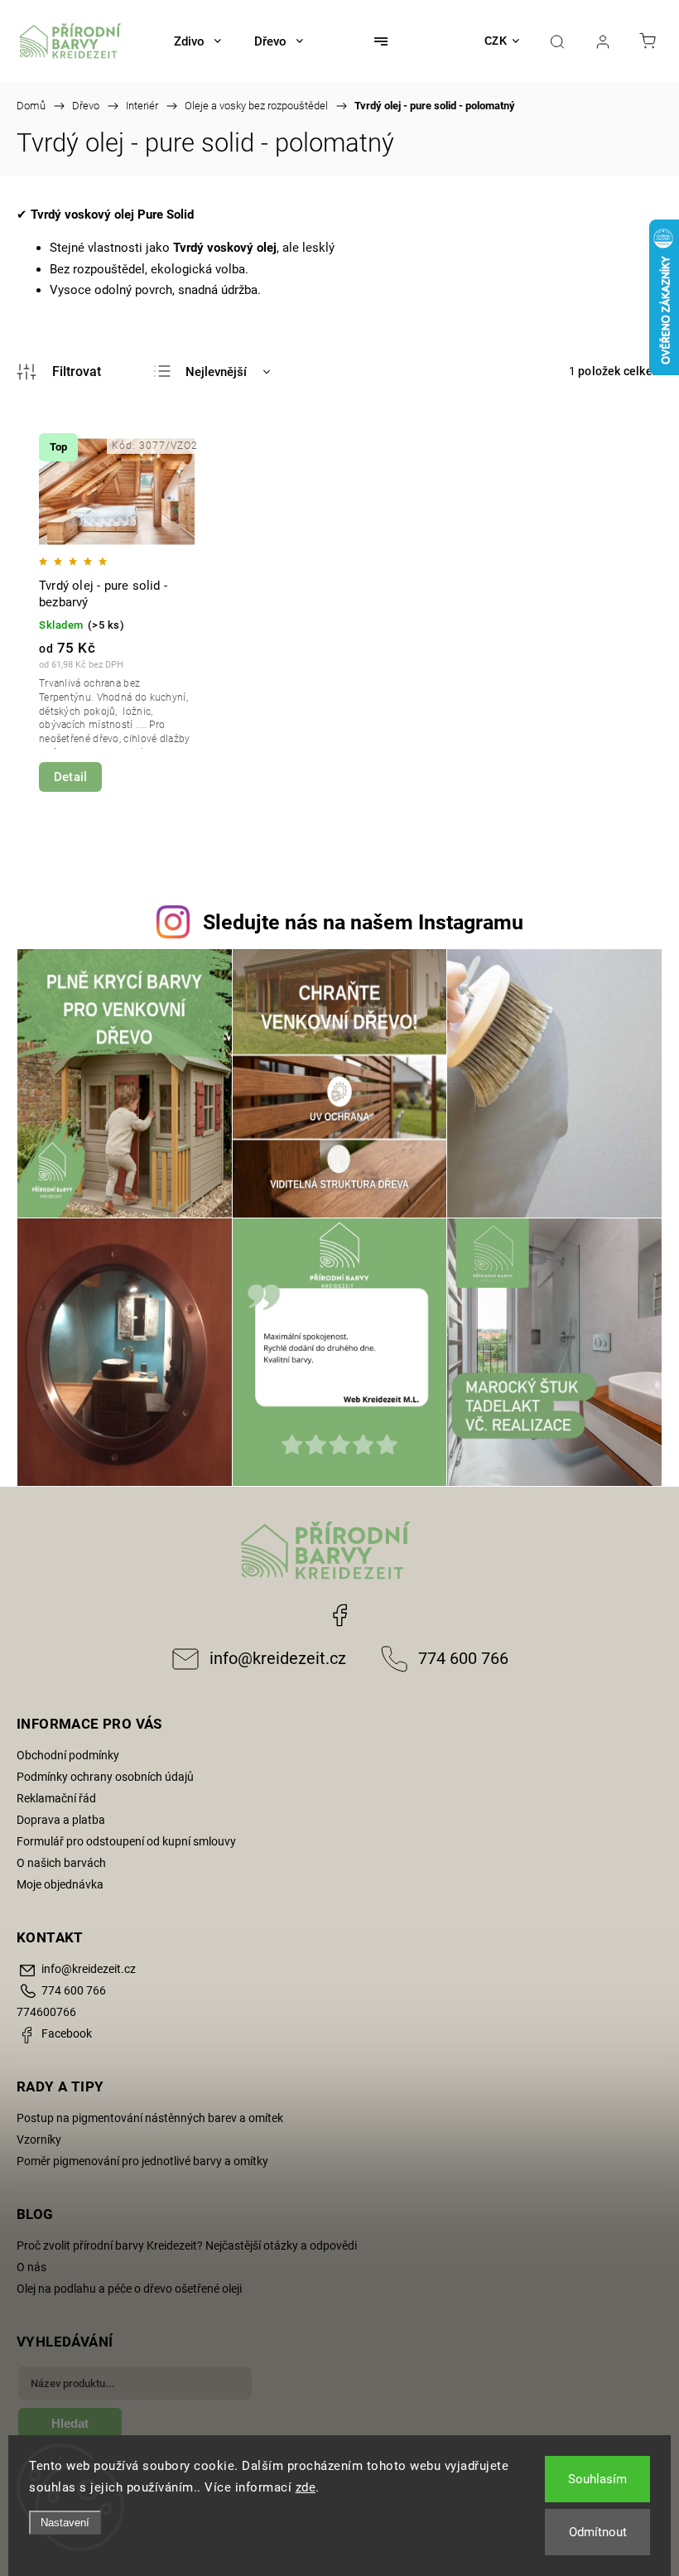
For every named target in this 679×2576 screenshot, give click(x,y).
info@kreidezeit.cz (278, 1659)
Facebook (339, 1615)
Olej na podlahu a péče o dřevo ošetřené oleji (129, 2289)
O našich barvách (61, 1863)
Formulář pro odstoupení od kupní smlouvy (126, 1841)
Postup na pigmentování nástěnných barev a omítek (150, 2118)
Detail (70, 777)
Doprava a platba (61, 1820)
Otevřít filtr (59, 372)
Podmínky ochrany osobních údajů (105, 1777)
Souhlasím (597, 2479)
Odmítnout (598, 2532)
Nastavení (65, 2523)
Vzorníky (39, 2139)
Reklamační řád (56, 1798)
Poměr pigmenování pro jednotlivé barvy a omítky (142, 2161)
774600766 (46, 2012)
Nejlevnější (216, 372)
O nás (31, 2267)
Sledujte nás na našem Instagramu (363, 922)
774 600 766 (463, 1659)
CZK (496, 41)
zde (306, 2487)
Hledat (70, 2423)
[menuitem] (197, 41)
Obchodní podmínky (68, 1755)
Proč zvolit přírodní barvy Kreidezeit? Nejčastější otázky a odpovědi (187, 2246)
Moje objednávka (60, 1884)
